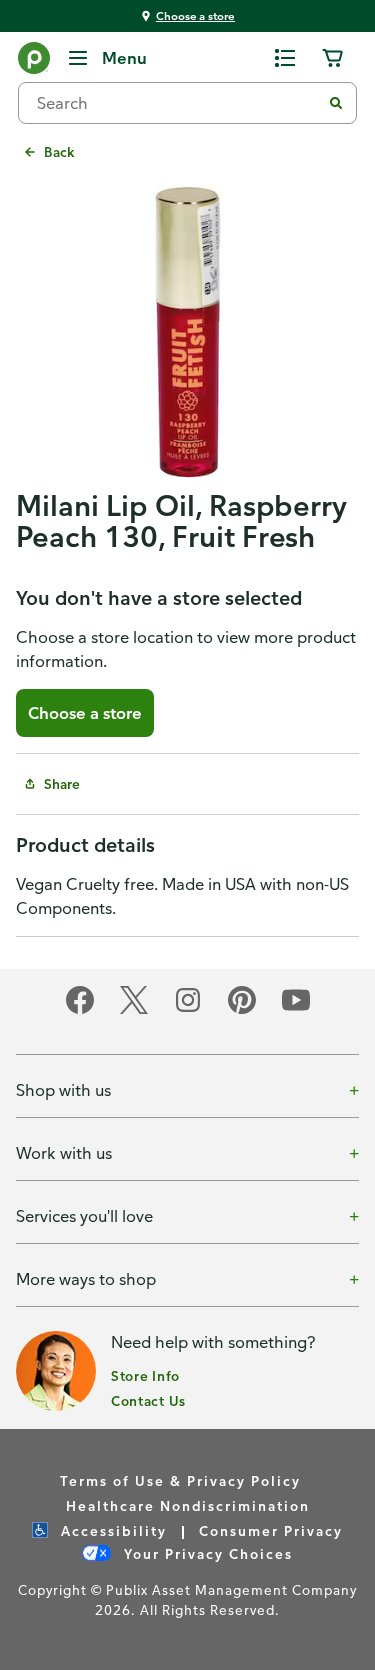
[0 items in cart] (333, 58)
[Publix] (34, 62)
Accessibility (111, 1530)
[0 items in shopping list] (285, 58)
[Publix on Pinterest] (242, 1010)
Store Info (145, 1375)
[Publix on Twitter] (134, 1010)
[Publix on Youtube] (296, 1010)
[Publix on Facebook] (80, 1010)
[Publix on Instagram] (188, 1010)
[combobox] (177, 103)
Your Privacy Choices (206, 1553)
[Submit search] (336, 103)
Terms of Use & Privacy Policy (180, 1480)
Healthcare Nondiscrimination (188, 1505)
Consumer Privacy (271, 1530)
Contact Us (148, 1400)
